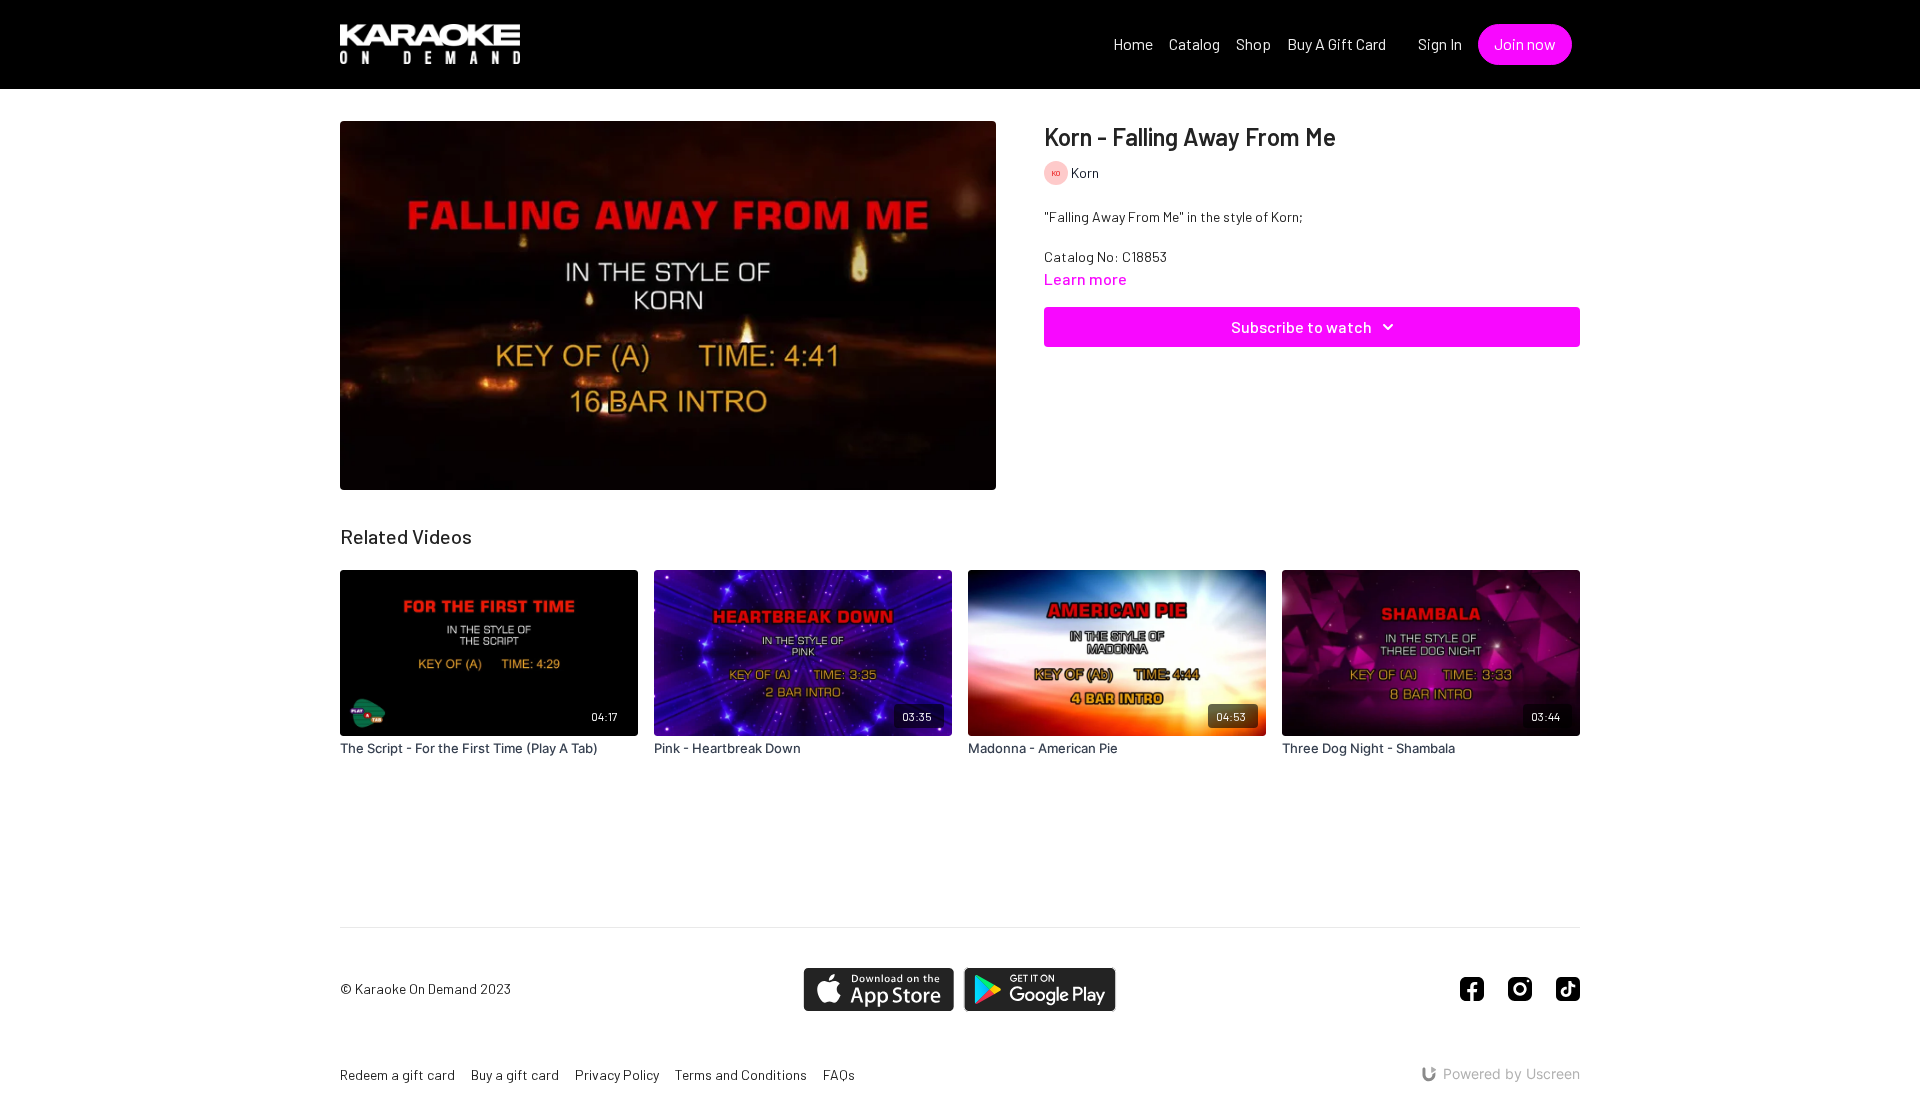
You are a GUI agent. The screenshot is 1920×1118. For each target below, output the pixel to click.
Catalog (1194, 43)
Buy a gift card (515, 1074)
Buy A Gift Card (1336, 43)
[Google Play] (1040, 989)
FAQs (839, 1074)
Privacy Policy (617, 1074)
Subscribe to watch (1301, 326)
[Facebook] (1472, 989)
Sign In (1440, 43)
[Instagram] (1520, 989)
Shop (1253, 43)
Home (1133, 43)
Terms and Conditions (741, 1074)
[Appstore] (878, 989)
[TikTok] (1568, 989)
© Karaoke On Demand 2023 (425, 989)
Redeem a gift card (397, 1074)
